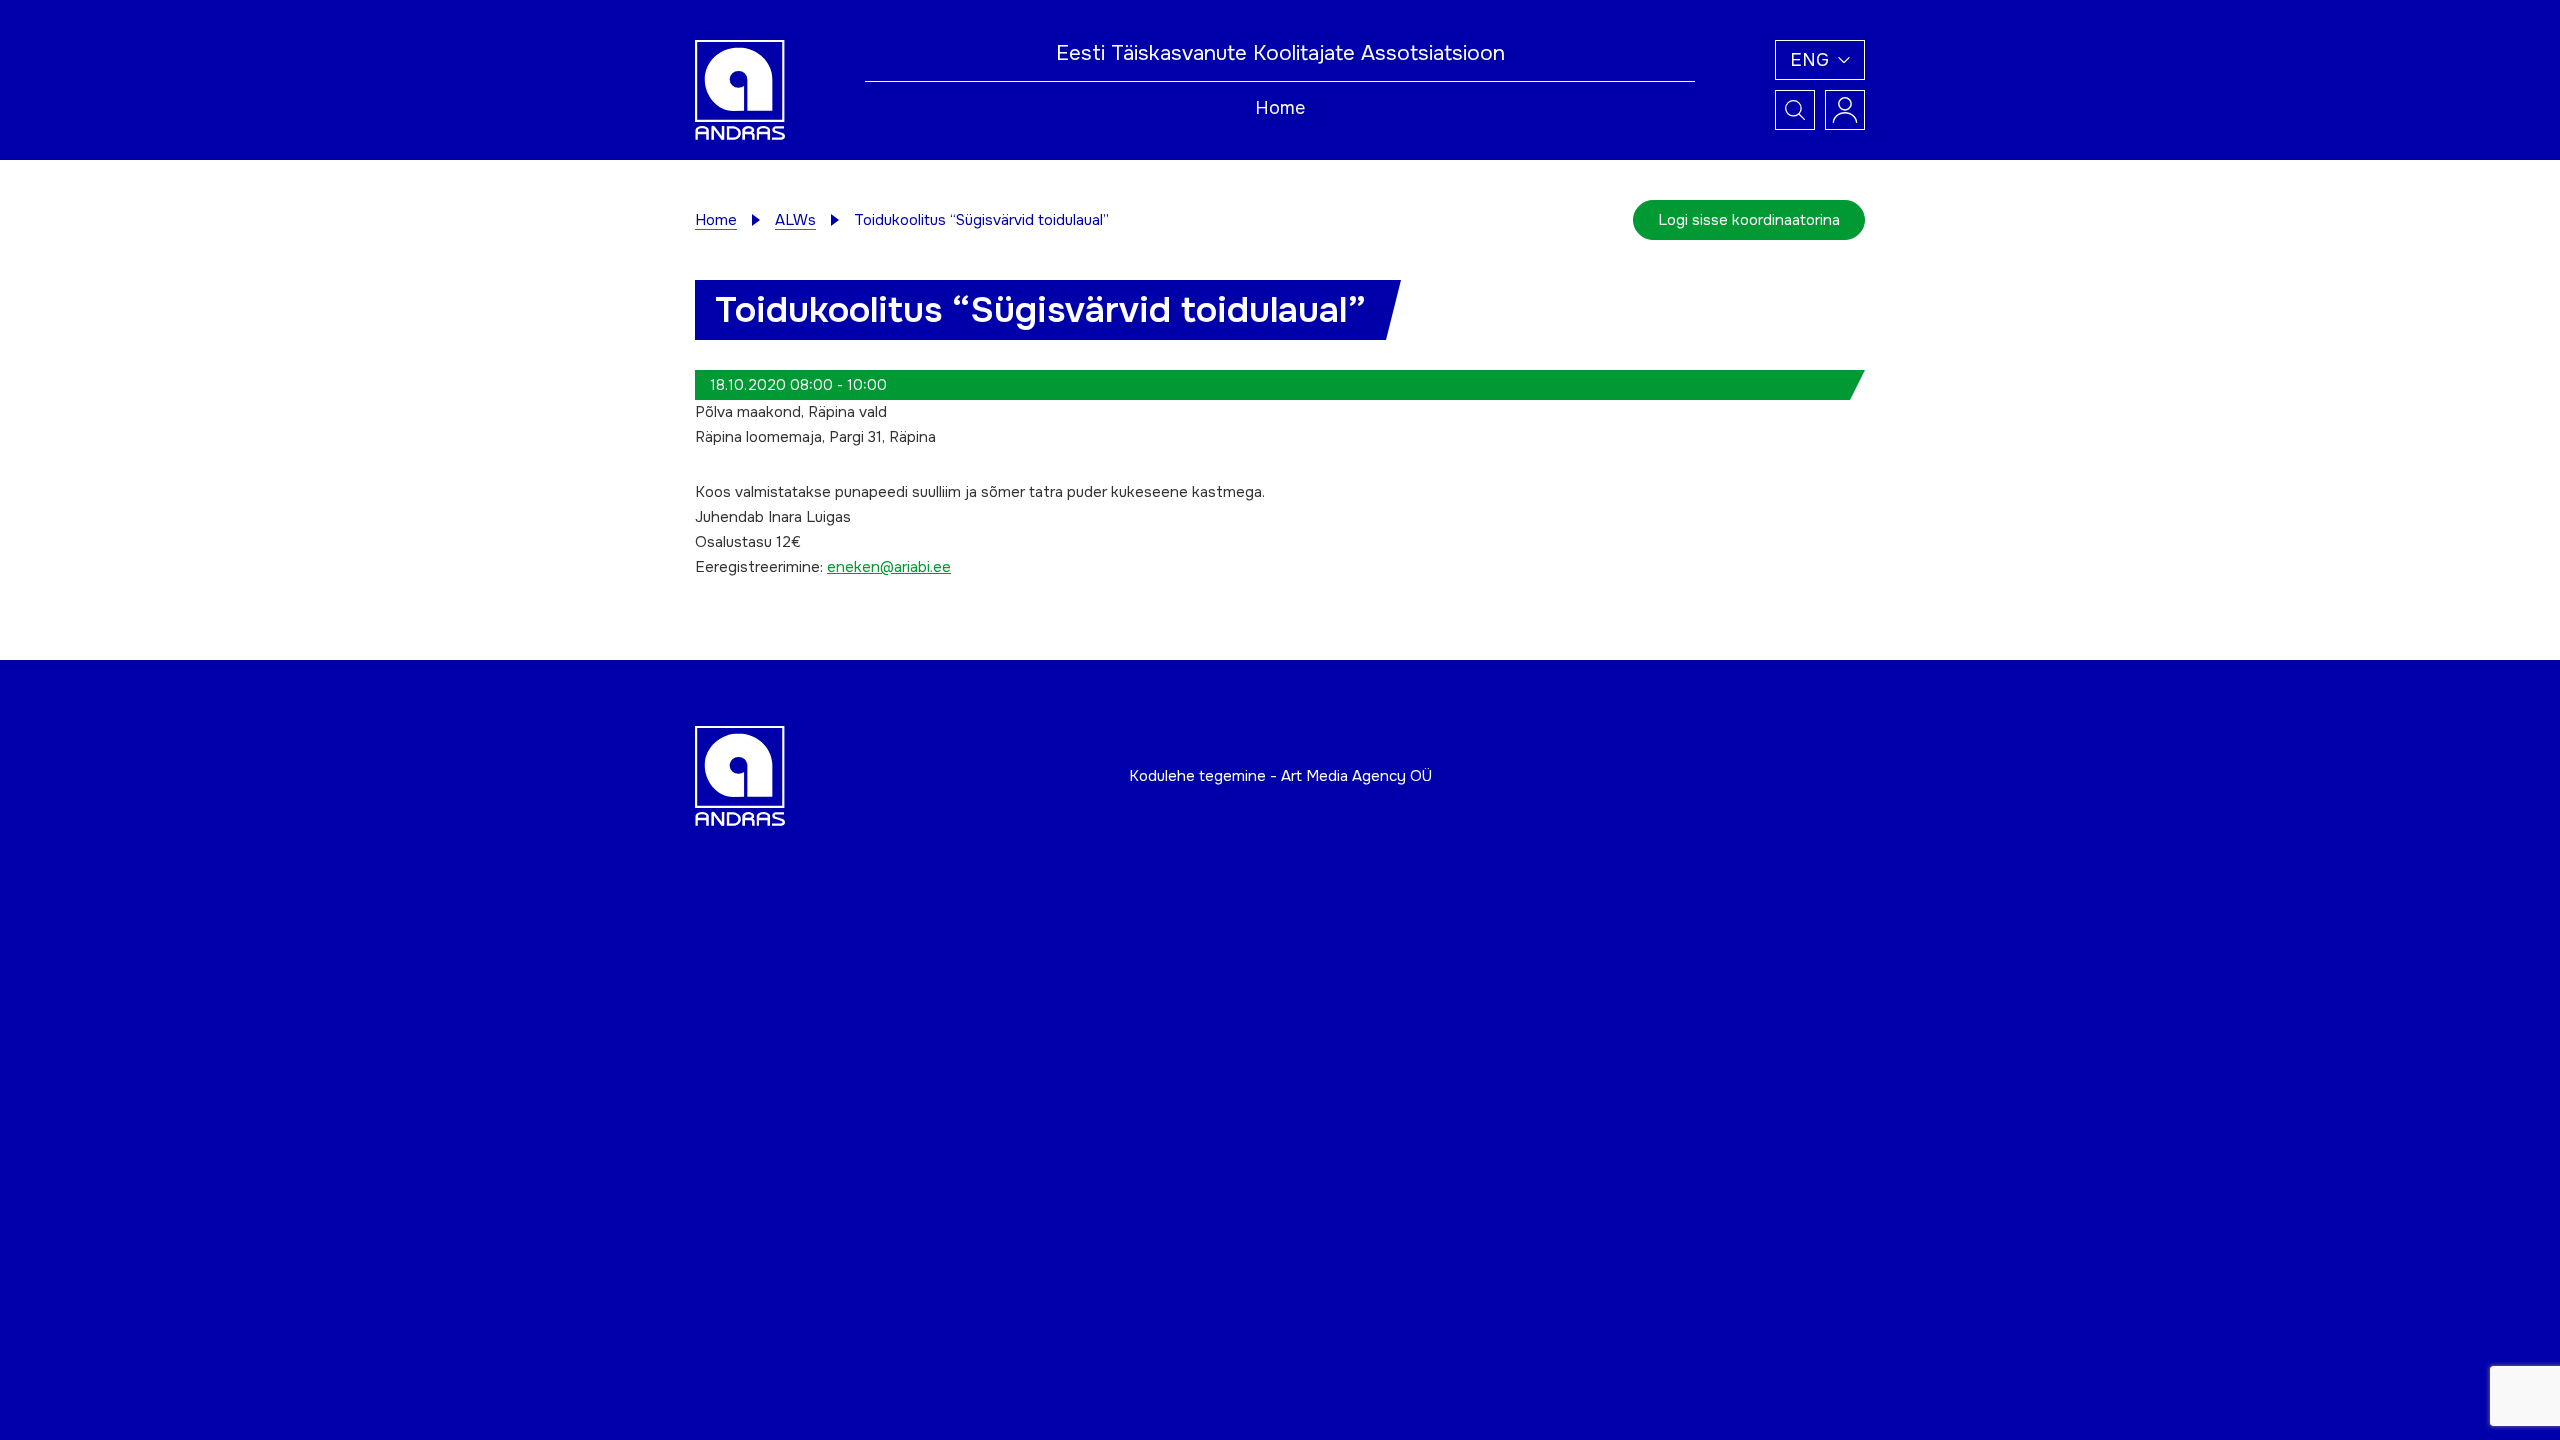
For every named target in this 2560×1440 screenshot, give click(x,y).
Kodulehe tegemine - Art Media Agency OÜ (1280, 776)
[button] (1820, 60)
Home (1280, 108)
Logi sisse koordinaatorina (1749, 220)
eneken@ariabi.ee (889, 567)
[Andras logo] (740, 89)
